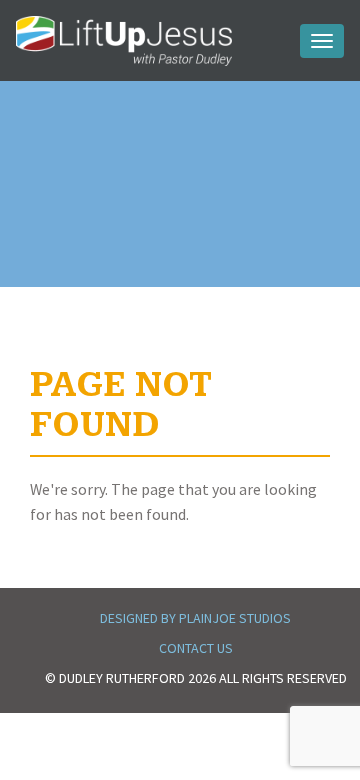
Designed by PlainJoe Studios (195, 618)
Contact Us (196, 648)
